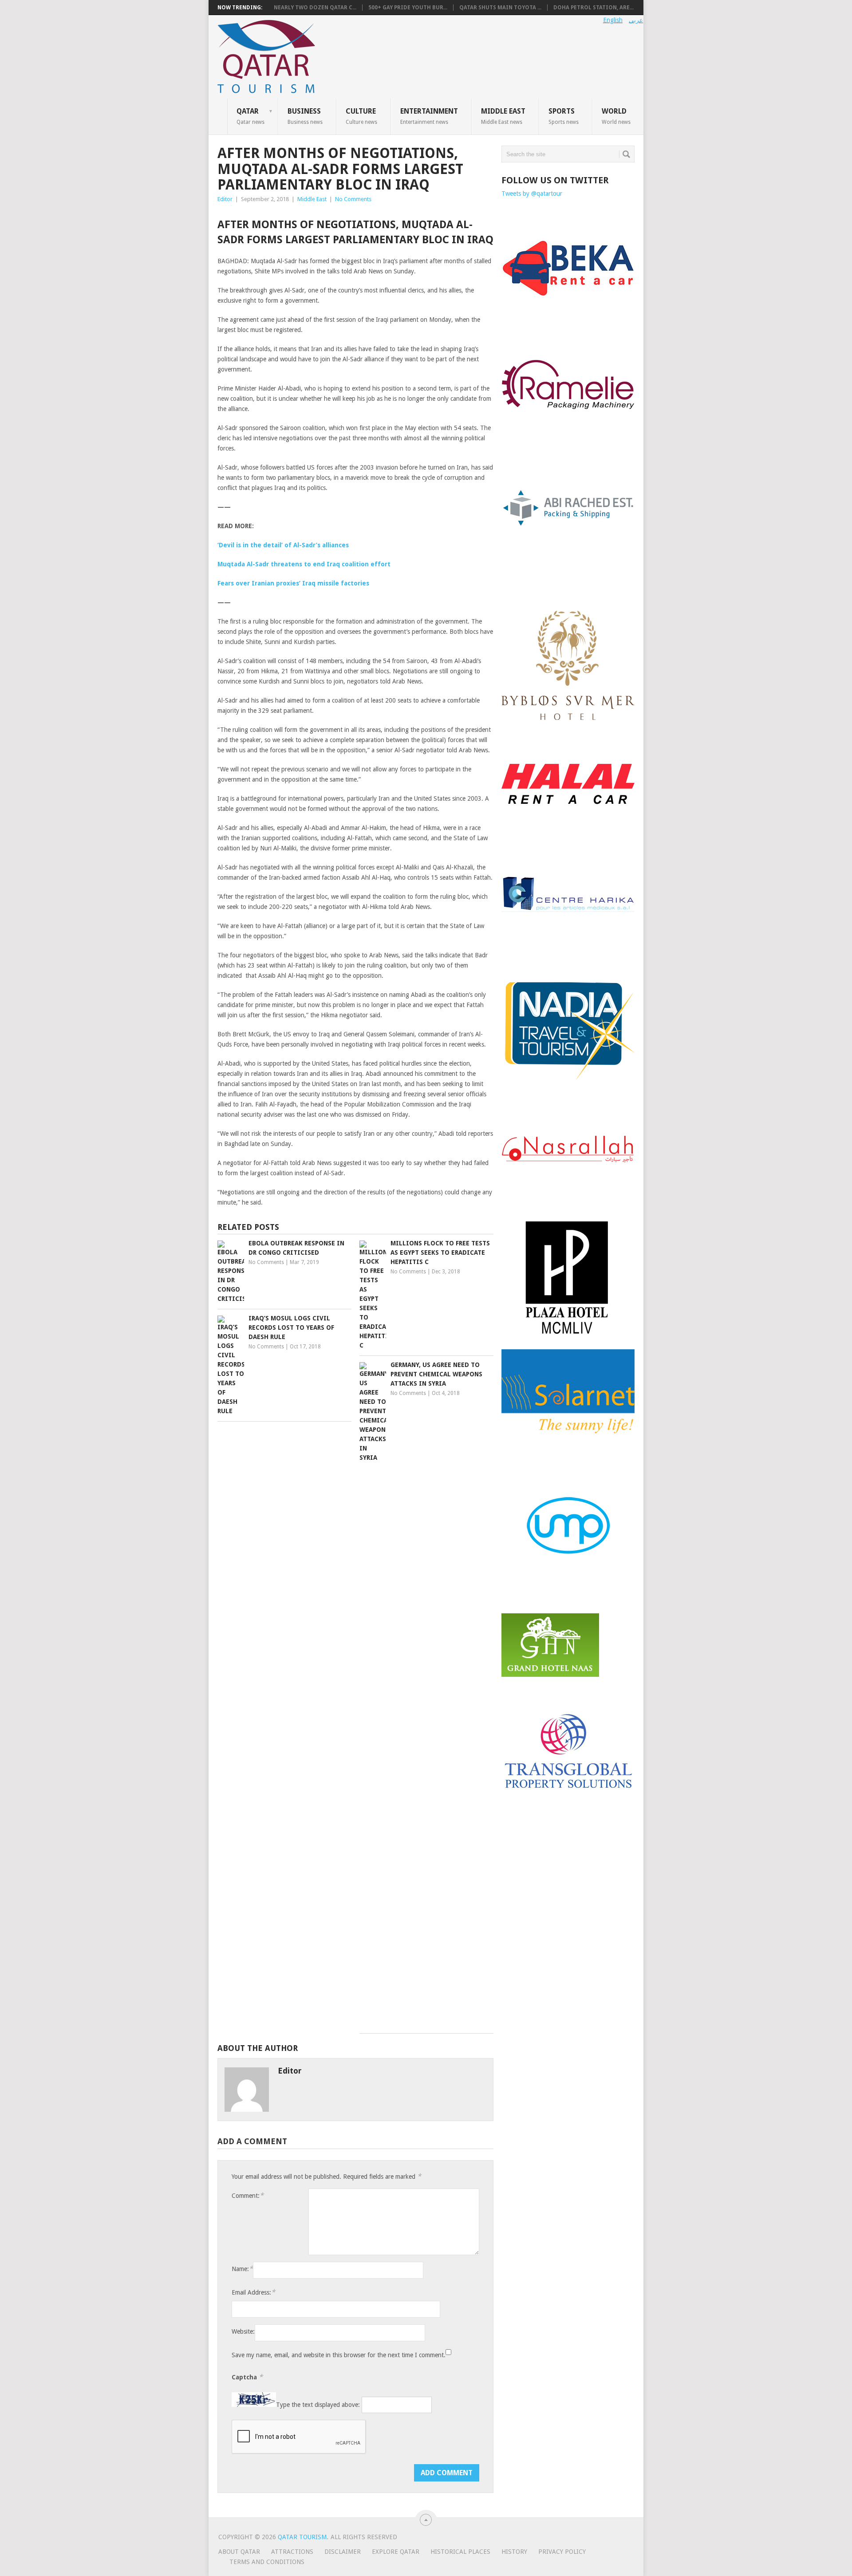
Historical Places (460, 2552)
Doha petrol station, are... (594, 8)
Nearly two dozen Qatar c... (315, 8)
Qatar (250, 116)
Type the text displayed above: (318, 2405)
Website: (243, 2331)
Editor (225, 199)
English (613, 20)
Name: (242, 2269)
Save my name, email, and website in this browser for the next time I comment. (339, 2355)
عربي (636, 20)
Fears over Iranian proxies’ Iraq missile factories (293, 583)
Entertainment (429, 116)
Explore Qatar (396, 2552)
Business (305, 116)
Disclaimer (343, 2552)
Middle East (503, 116)
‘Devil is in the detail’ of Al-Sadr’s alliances (283, 545)
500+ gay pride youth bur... (408, 8)
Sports (564, 116)
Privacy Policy (562, 2552)
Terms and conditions (267, 2562)
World (616, 116)
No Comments (353, 199)
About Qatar (239, 2552)
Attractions (292, 2552)
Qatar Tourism (302, 2537)
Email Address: (253, 2292)
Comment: (248, 2195)
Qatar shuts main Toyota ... (500, 8)
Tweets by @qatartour (532, 194)
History (514, 2552)
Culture (361, 116)
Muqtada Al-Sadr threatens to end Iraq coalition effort (304, 564)
